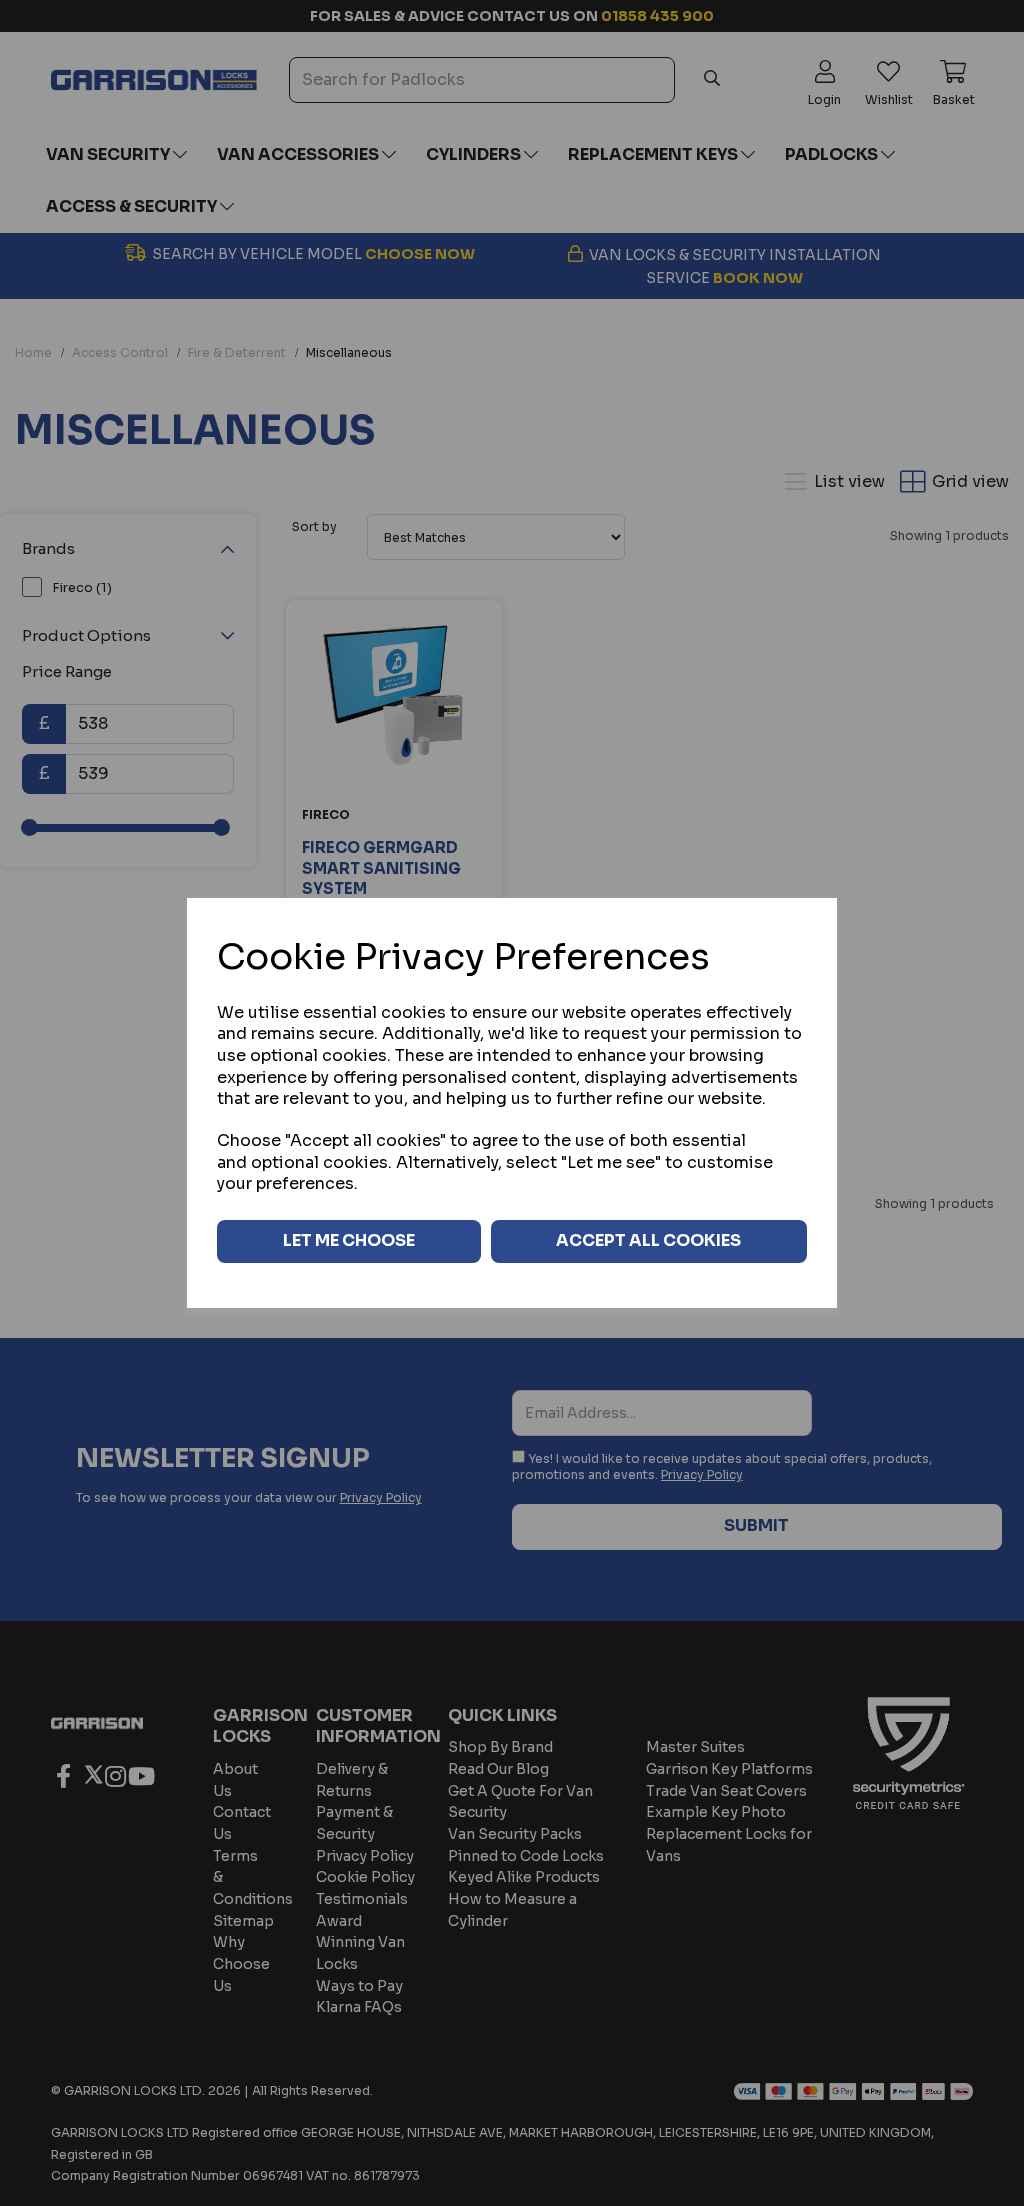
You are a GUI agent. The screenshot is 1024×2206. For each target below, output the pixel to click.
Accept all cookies (648, 1240)
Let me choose (349, 1240)
